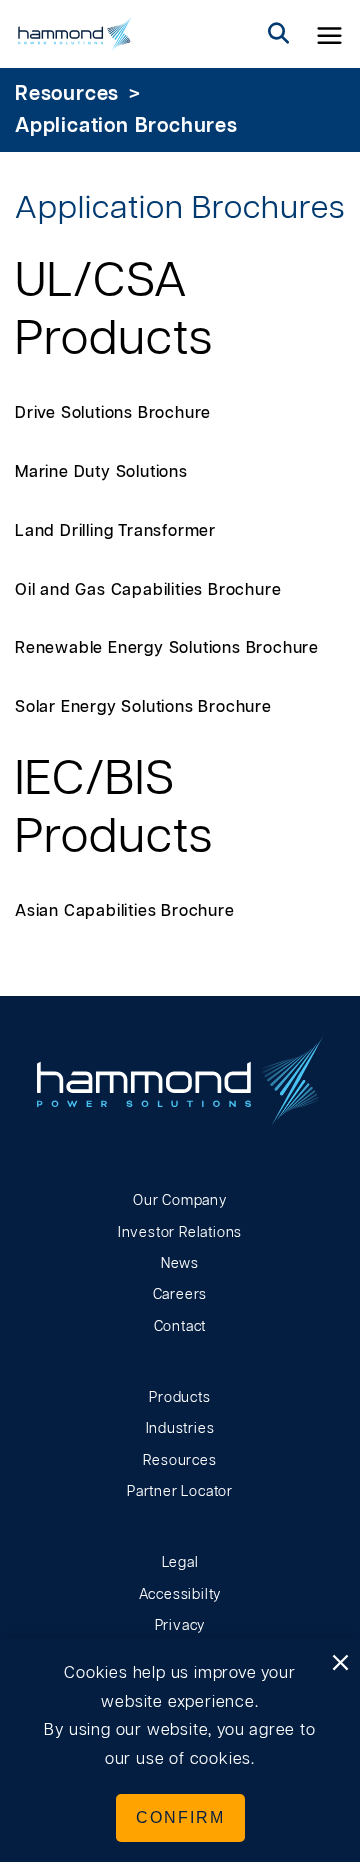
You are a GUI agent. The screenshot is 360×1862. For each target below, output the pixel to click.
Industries (180, 1429)
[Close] (340, 1664)
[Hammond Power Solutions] (75, 34)
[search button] (279, 34)
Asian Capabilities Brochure (125, 911)
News (180, 1264)
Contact (180, 1327)
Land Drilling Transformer (115, 531)
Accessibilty (180, 1595)
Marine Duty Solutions (101, 472)
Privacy (180, 1626)
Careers (180, 1295)
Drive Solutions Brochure (113, 413)
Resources (67, 94)
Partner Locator (180, 1492)
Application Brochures (126, 126)
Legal (180, 1563)
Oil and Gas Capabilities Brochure (148, 590)
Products (179, 1398)
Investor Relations (180, 1233)
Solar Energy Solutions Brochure (143, 707)
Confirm (180, 1817)
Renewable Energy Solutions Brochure (167, 648)
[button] (330, 34)
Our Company (180, 1201)
